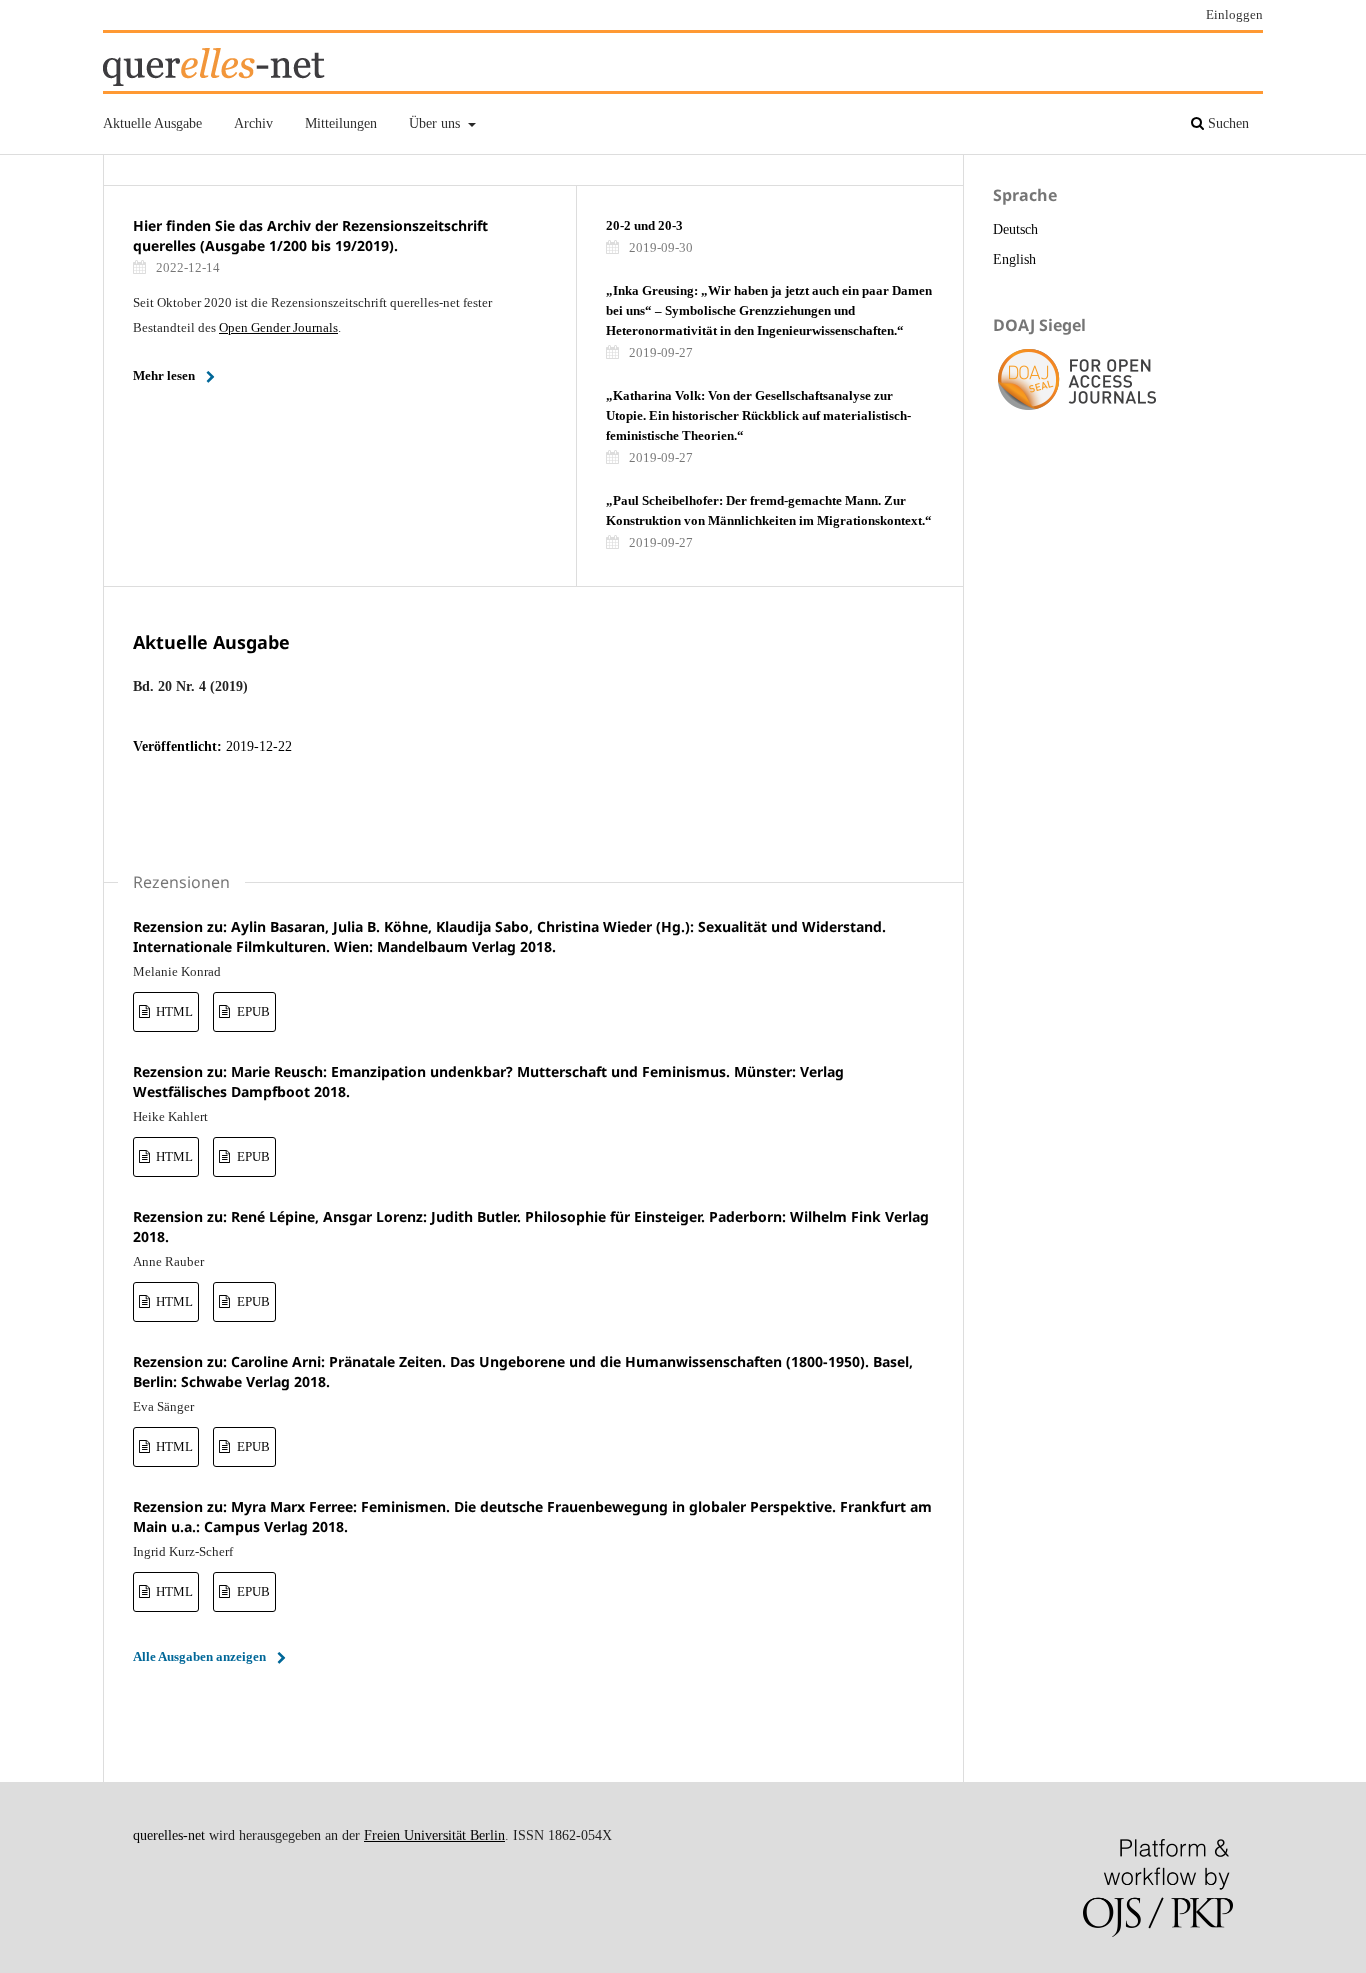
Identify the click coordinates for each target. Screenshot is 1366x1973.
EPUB (252, 1011)
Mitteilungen (341, 123)
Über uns (436, 123)
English (1014, 259)
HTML (173, 1011)
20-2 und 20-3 (644, 225)
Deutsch (1015, 229)
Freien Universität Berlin (434, 1835)
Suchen (1226, 123)
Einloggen (1234, 14)
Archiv (253, 123)
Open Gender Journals (278, 327)
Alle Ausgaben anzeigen (199, 1656)
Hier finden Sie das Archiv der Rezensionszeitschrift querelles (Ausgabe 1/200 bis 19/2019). (310, 235)
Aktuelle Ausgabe (152, 123)
